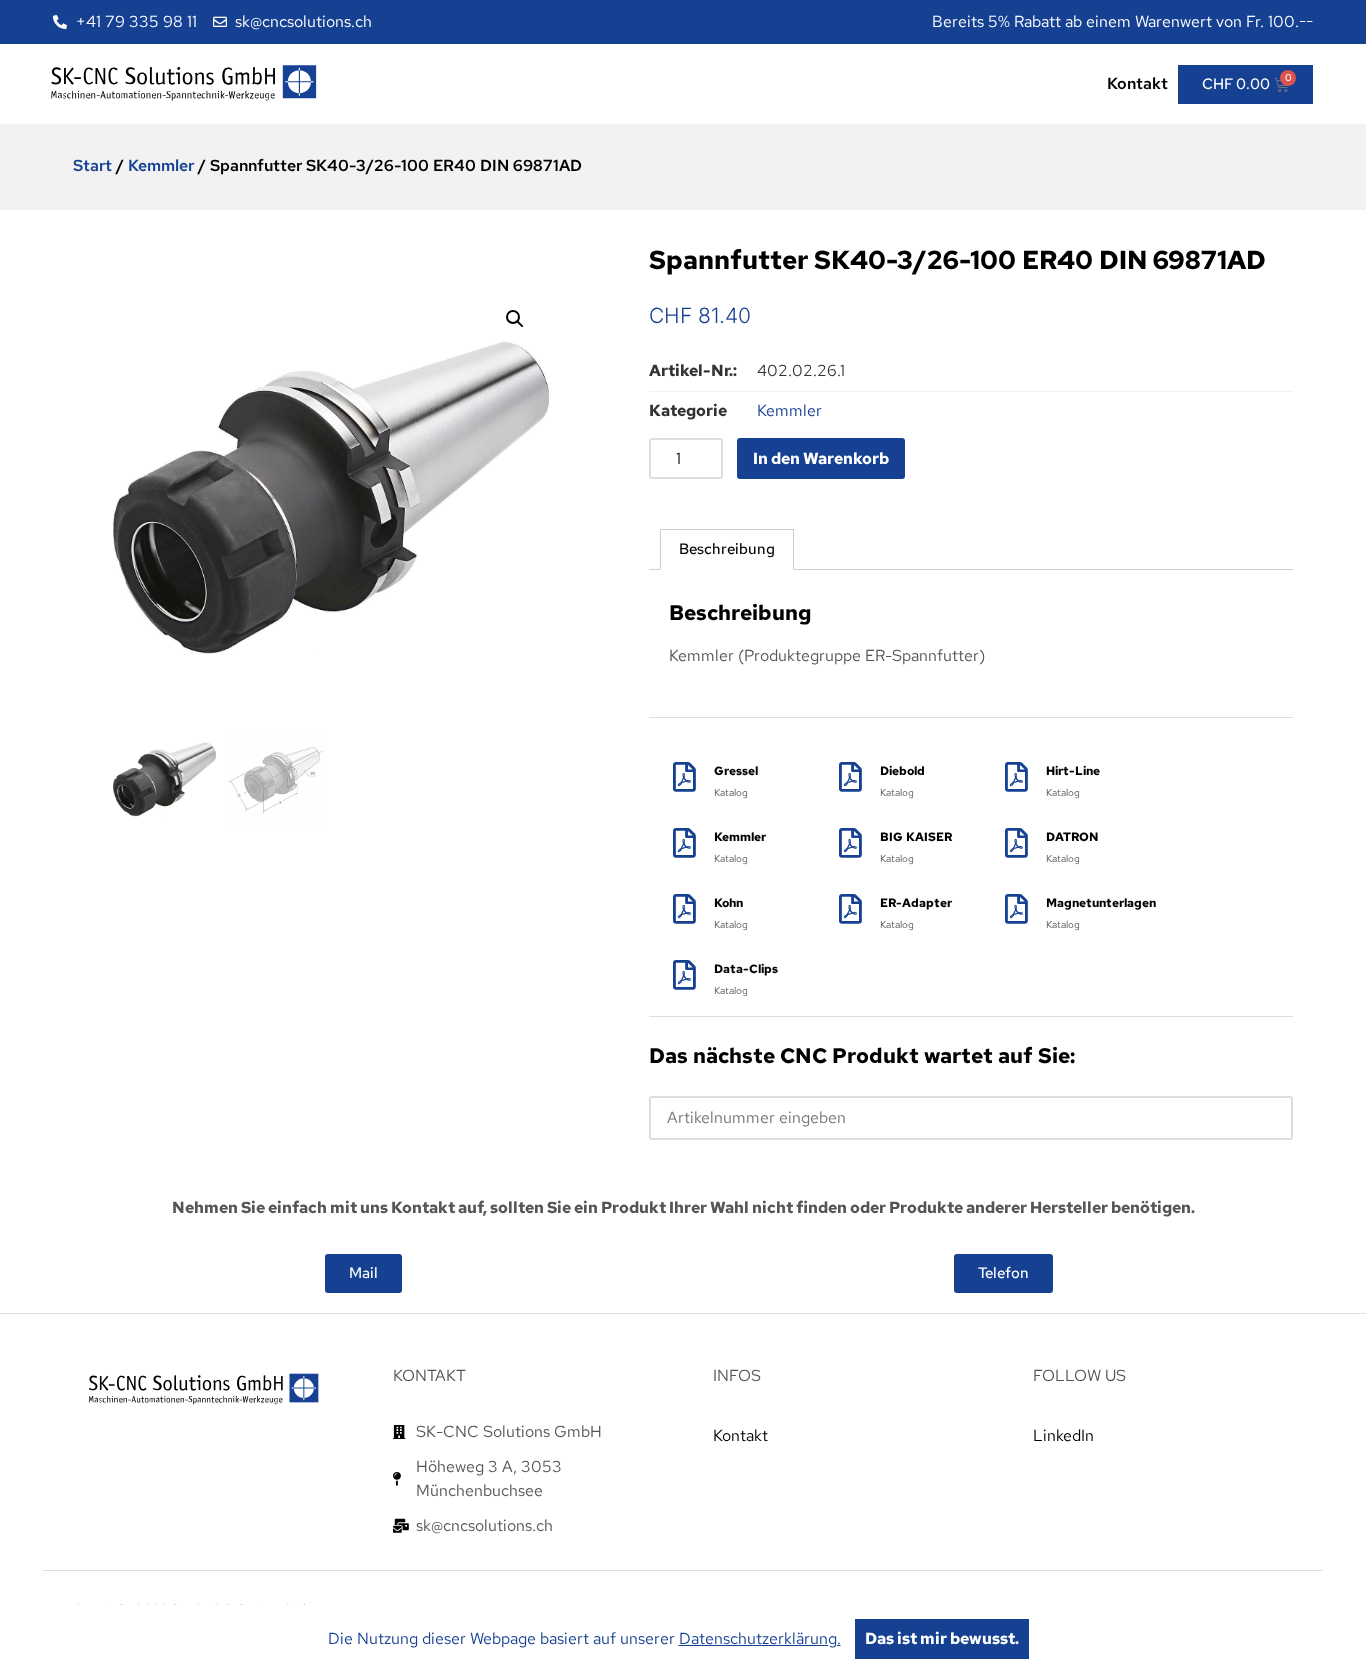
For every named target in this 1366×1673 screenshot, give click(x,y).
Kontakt (1137, 83)
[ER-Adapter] (850, 909)
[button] (515, 319)
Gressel (736, 771)
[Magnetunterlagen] (1016, 909)
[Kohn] (684, 909)
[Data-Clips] (684, 975)
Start (92, 165)
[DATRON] (1016, 843)
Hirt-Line (1073, 771)
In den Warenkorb (821, 458)
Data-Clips (746, 969)
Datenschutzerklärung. (760, 1638)
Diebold (902, 771)
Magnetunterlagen (1101, 903)
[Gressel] (684, 777)
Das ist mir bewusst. (942, 1638)
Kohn (728, 903)
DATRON (1072, 837)
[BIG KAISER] (850, 843)
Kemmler (161, 165)
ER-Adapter (916, 903)
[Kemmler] (684, 843)
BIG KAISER (916, 837)
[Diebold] (850, 777)
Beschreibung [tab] (727, 549)
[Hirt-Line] (1016, 777)
